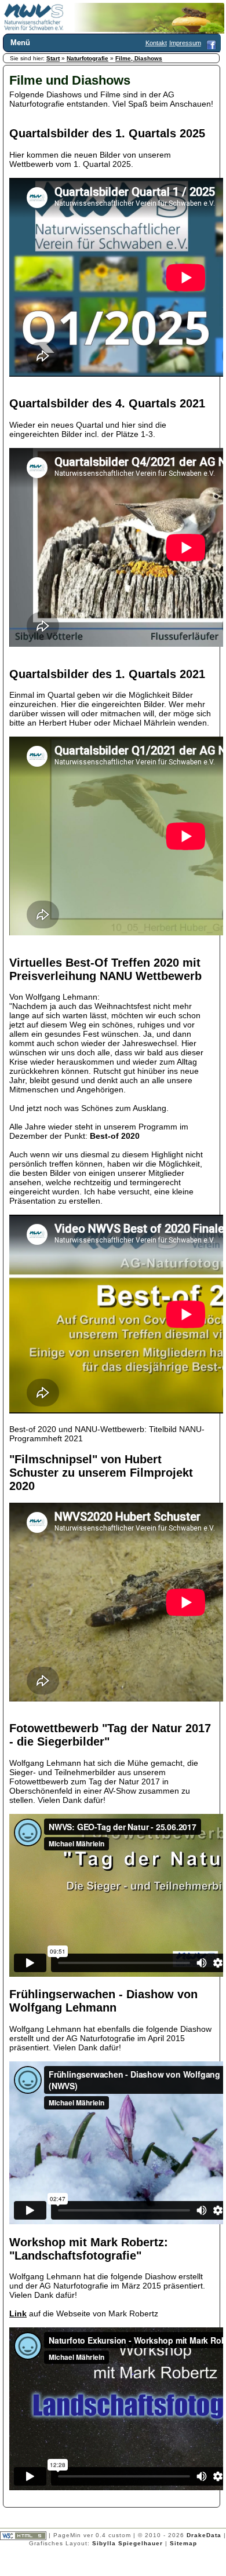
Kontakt (156, 43)
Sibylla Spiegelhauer (127, 2543)
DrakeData (204, 2535)
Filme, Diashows (139, 58)
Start (53, 58)
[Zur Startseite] (34, 28)
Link (18, 2313)
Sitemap (183, 2543)
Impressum (185, 43)
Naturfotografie (88, 58)
